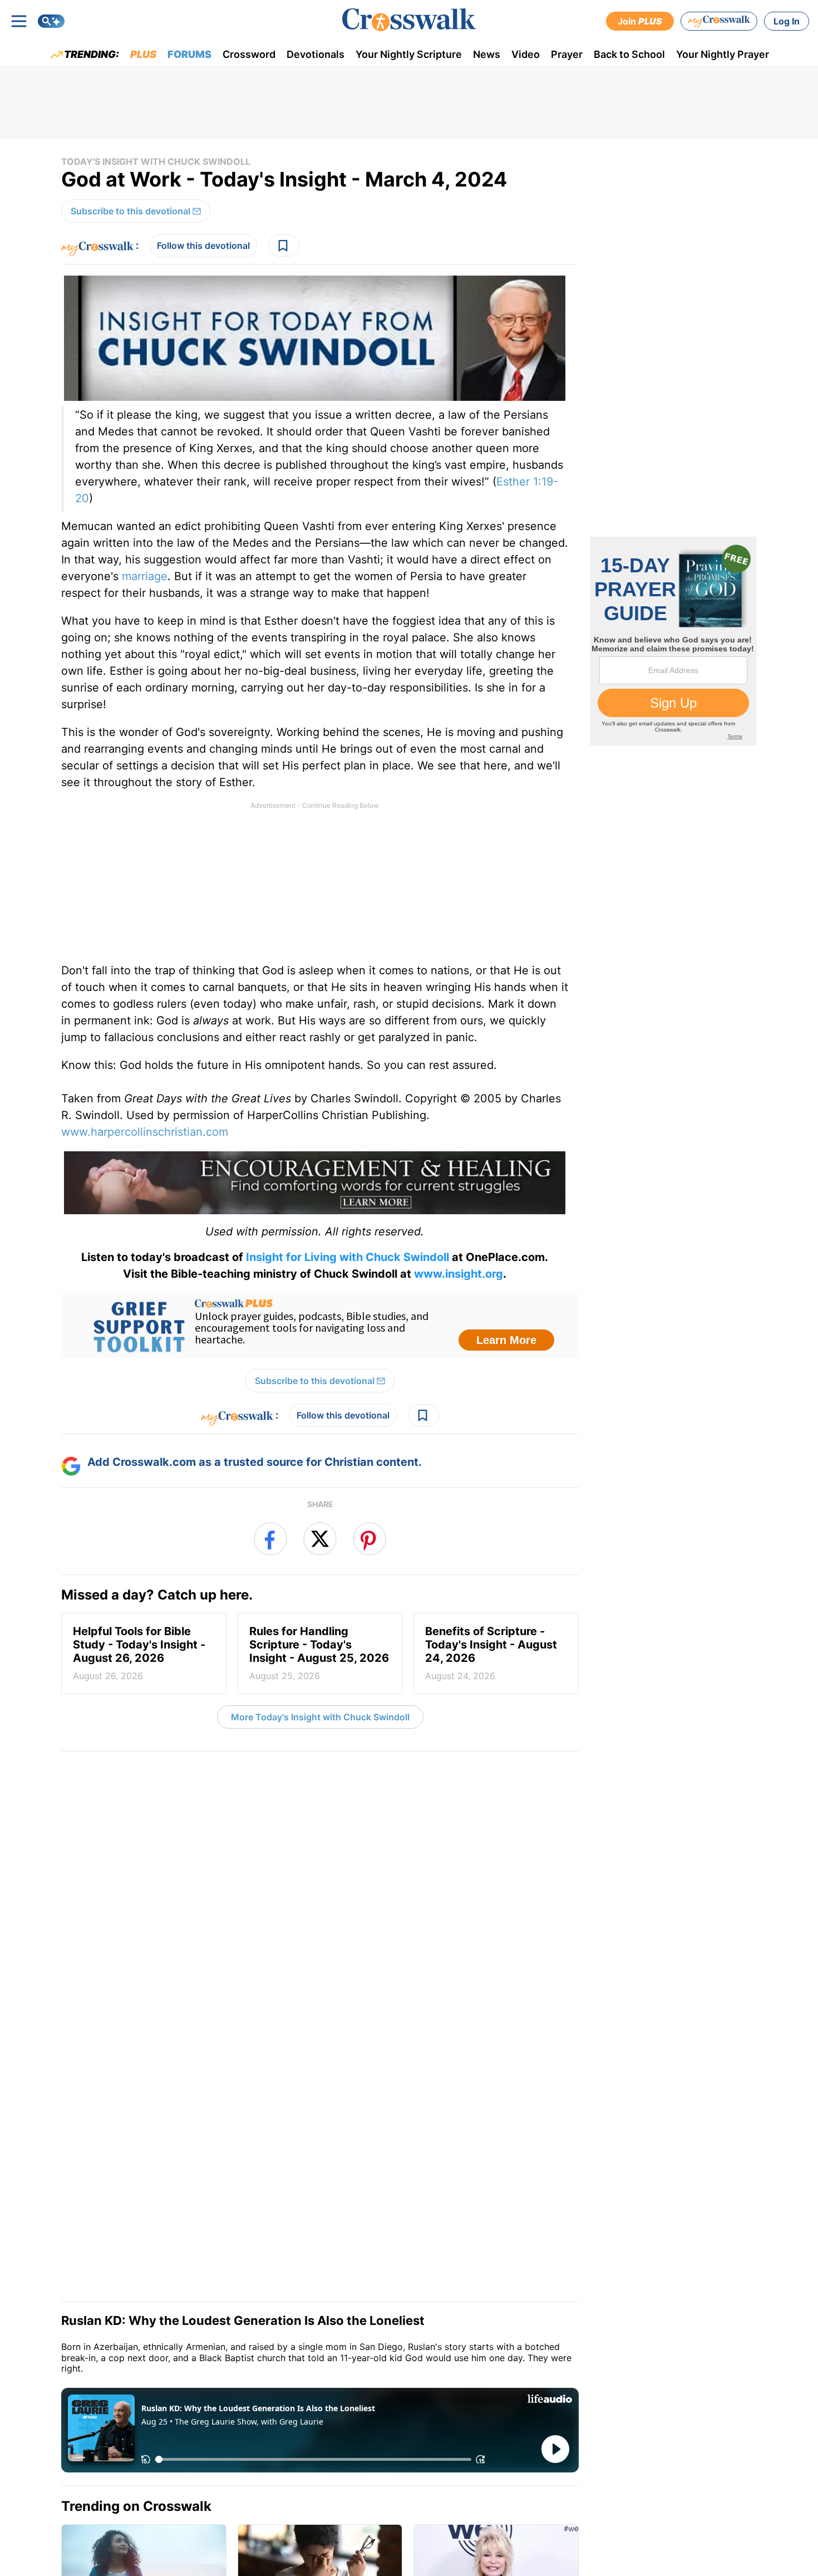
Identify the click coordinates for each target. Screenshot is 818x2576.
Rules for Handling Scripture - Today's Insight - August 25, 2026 (319, 1653)
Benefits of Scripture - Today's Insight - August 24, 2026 (491, 1653)
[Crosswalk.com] (409, 20)
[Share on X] (320, 1539)
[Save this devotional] (284, 246)
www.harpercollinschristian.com (145, 1132)
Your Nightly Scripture (409, 54)
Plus (143, 54)
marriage (145, 576)
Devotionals (316, 54)
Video (526, 54)
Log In (787, 21)
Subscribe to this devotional (130, 211)
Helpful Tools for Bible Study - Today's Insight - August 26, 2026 (139, 1653)
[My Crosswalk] (719, 21)
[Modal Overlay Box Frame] (320, 1326)
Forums (189, 54)
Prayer (567, 54)
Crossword (249, 54)
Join (640, 21)
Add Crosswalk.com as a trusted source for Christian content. (255, 1462)
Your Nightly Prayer (723, 54)
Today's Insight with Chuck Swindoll (156, 161)
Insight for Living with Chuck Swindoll (346, 1257)
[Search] (51, 21)
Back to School (629, 54)
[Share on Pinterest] (369, 1539)
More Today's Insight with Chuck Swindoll (320, 1717)
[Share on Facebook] (270, 1539)
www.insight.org (459, 1274)
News (487, 54)
